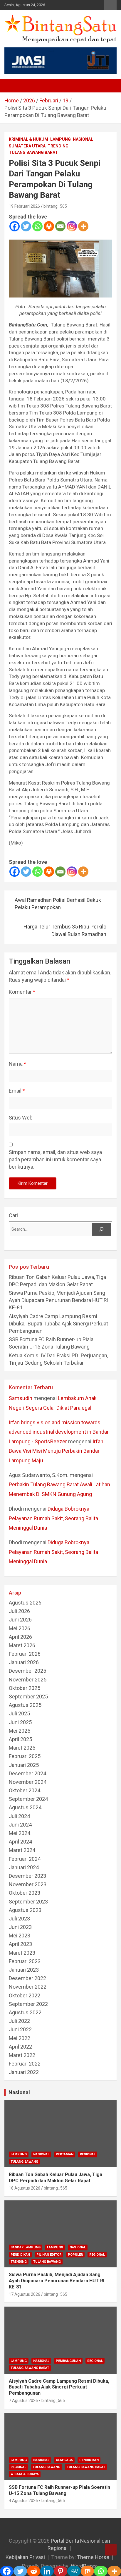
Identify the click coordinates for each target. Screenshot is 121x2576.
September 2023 (28, 1902)
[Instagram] (72, 226)
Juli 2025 (19, 1713)
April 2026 (20, 1637)
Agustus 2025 (25, 1705)
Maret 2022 (22, 2055)
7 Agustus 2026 (23, 2400)
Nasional (83, 139)
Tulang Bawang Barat (33, 152)
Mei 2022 (20, 2038)
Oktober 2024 (25, 1790)
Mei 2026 (20, 1628)
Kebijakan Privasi (25, 2557)
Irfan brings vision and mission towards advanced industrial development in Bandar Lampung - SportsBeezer (59, 1432)
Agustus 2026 (25, 1603)
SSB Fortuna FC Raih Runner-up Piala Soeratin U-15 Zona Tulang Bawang (59, 2490)
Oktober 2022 (25, 1995)
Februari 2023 (25, 1961)
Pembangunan (68, 2361)
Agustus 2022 (25, 2012)
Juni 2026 (20, 1620)
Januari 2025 (24, 1765)
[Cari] (101, 1229)
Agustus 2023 (25, 1910)
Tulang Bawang (24, 2162)
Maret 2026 (22, 1645)
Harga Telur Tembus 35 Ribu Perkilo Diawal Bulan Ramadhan (65, 930)
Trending (58, 146)
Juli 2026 (19, 1611)
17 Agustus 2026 (25, 2294)
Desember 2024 (27, 1773)
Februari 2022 (25, 2064)
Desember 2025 (27, 1671)
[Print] (49, 226)
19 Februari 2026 (24, 206)
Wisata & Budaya (25, 2474)
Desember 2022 (27, 1978)
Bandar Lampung (26, 2247)
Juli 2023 (19, 1919)
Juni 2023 (20, 1927)
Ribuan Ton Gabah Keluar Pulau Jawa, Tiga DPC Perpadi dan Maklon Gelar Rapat (56, 2178)
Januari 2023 (24, 1970)
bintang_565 (55, 206)
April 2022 (20, 2047)
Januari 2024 (24, 1867)
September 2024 (28, 1799)
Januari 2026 (24, 1662)
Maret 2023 (22, 1953)
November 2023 (28, 1884)
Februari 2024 (25, 1859)
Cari (13, 1215)
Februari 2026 (25, 1654)
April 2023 (20, 1944)
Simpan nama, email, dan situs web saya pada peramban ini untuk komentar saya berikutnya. (55, 1159)
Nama (17, 1064)
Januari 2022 (24, 2072)
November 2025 (28, 1680)
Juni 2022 (20, 2029)
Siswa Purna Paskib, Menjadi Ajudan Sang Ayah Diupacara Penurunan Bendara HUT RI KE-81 (59, 1300)
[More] (83, 226)
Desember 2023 (27, 1876)
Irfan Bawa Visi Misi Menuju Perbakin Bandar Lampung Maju (56, 1451)
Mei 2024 (20, 1833)
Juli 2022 (19, 2021)
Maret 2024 (22, 1850)
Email (17, 1091)
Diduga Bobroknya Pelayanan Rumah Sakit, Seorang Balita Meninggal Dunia (53, 1518)
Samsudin (21, 1398)
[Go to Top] (111, 2550)
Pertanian (65, 2154)
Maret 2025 (22, 1748)
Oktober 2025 (25, 1688)
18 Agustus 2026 (25, 2188)
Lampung (60, 139)
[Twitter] (26, 226)
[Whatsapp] (37, 226)
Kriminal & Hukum (28, 139)
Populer (75, 2255)
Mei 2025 (20, 1731)
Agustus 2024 (25, 1807)
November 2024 (28, 1782)
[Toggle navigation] (12, 86)
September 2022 (28, 2004)
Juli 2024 (19, 1816)
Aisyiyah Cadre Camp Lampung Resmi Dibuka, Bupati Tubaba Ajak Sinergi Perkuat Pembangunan (58, 1324)
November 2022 (28, 1987)
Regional (88, 2154)
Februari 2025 (25, 1756)
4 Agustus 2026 (23, 2501)
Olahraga (64, 2460)
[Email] (60, 226)
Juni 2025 (20, 1722)
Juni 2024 (20, 1825)
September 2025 (28, 1697)
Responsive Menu (110, 5)
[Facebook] (15, 226)
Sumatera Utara (27, 146)
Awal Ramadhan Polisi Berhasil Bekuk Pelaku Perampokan (58, 904)
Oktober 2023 (25, 1893)
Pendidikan (20, 2255)
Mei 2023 (20, 1936)
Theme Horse (93, 2557)
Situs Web (21, 1118)
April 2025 (20, 1739)
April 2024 (20, 1842)
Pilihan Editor (49, 2255)
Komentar (22, 992)
